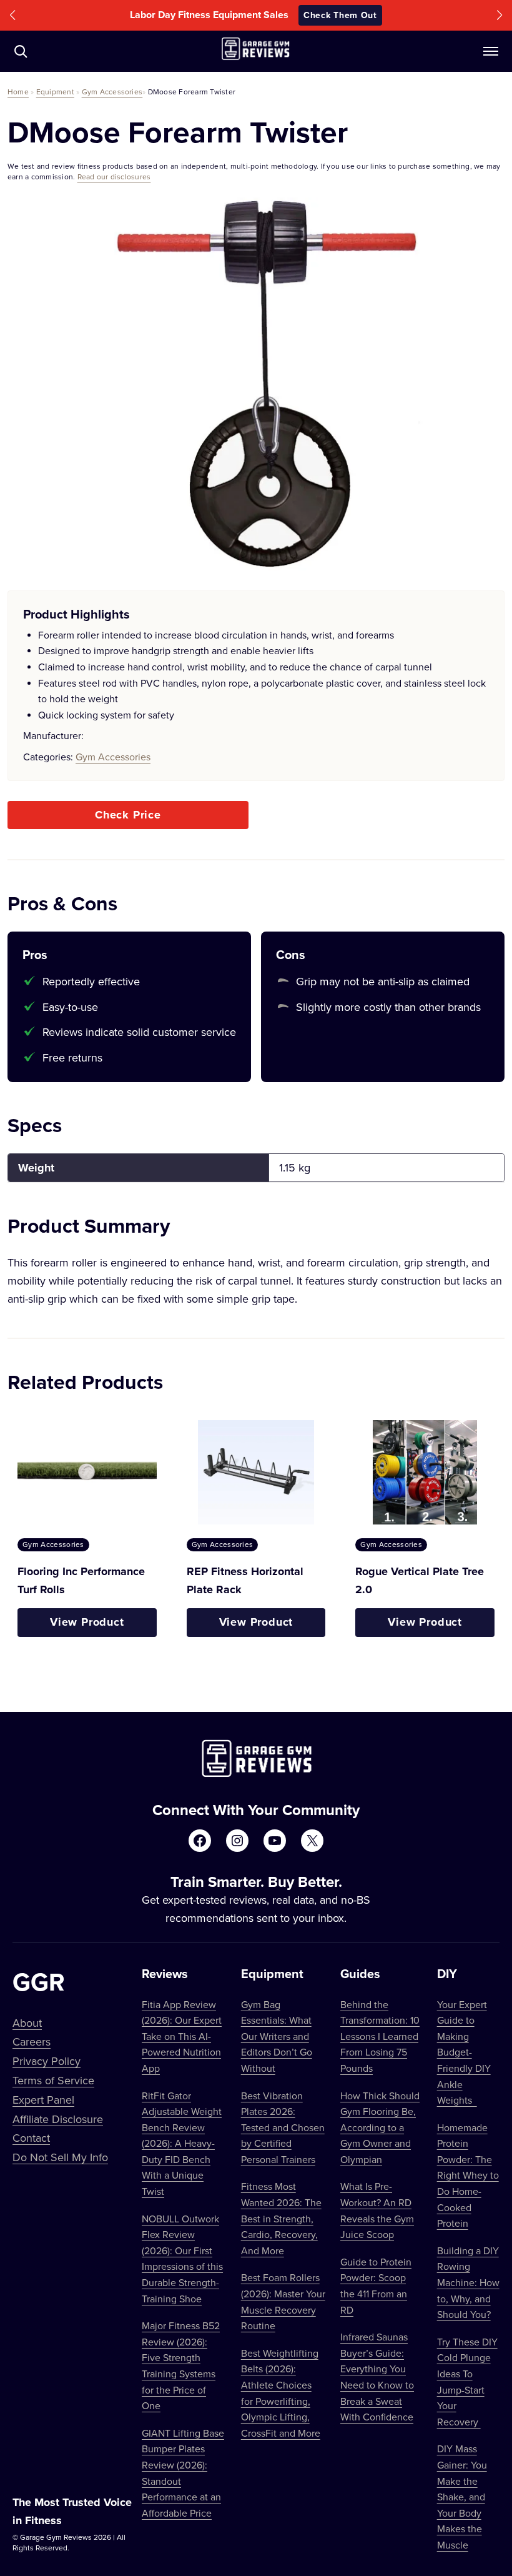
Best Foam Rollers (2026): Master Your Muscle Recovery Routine (283, 2301)
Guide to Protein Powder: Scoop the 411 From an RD (376, 2286)
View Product (87, 1622)
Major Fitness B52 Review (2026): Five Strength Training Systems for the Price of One (181, 2365)
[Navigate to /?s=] (21, 51)
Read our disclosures (114, 177)
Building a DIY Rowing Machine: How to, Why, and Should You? (468, 2282)
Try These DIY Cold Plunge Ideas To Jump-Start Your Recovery (467, 2382)
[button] (12, 15)
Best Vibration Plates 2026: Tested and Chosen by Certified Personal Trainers (283, 2127)
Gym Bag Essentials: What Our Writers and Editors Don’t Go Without (277, 2036)
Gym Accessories (112, 92)
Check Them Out (340, 15)
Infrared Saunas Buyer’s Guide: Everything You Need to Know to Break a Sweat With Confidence (377, 2377)
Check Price (128, 815)
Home (18, 92)
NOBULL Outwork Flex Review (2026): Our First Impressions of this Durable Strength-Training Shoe (182, 2259)
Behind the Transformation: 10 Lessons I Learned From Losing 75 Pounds (380, 2036)
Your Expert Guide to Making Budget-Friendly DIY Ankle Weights (464, 2052)
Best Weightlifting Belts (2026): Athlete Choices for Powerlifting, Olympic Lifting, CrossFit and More (281, 2393)
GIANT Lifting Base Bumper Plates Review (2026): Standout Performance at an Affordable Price (183, 2473)
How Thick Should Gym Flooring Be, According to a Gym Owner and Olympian (380, 2127)
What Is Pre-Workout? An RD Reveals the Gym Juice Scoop (377, 2210)
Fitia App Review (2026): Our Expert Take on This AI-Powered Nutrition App (182, 2036)
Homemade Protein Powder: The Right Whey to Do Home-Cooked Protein (468, 2176)
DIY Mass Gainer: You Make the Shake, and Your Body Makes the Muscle (462, 2497)
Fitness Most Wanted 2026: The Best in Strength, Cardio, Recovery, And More (281, 2218)
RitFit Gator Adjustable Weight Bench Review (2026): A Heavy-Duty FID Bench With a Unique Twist (182, 2144)
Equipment (55, 92)
